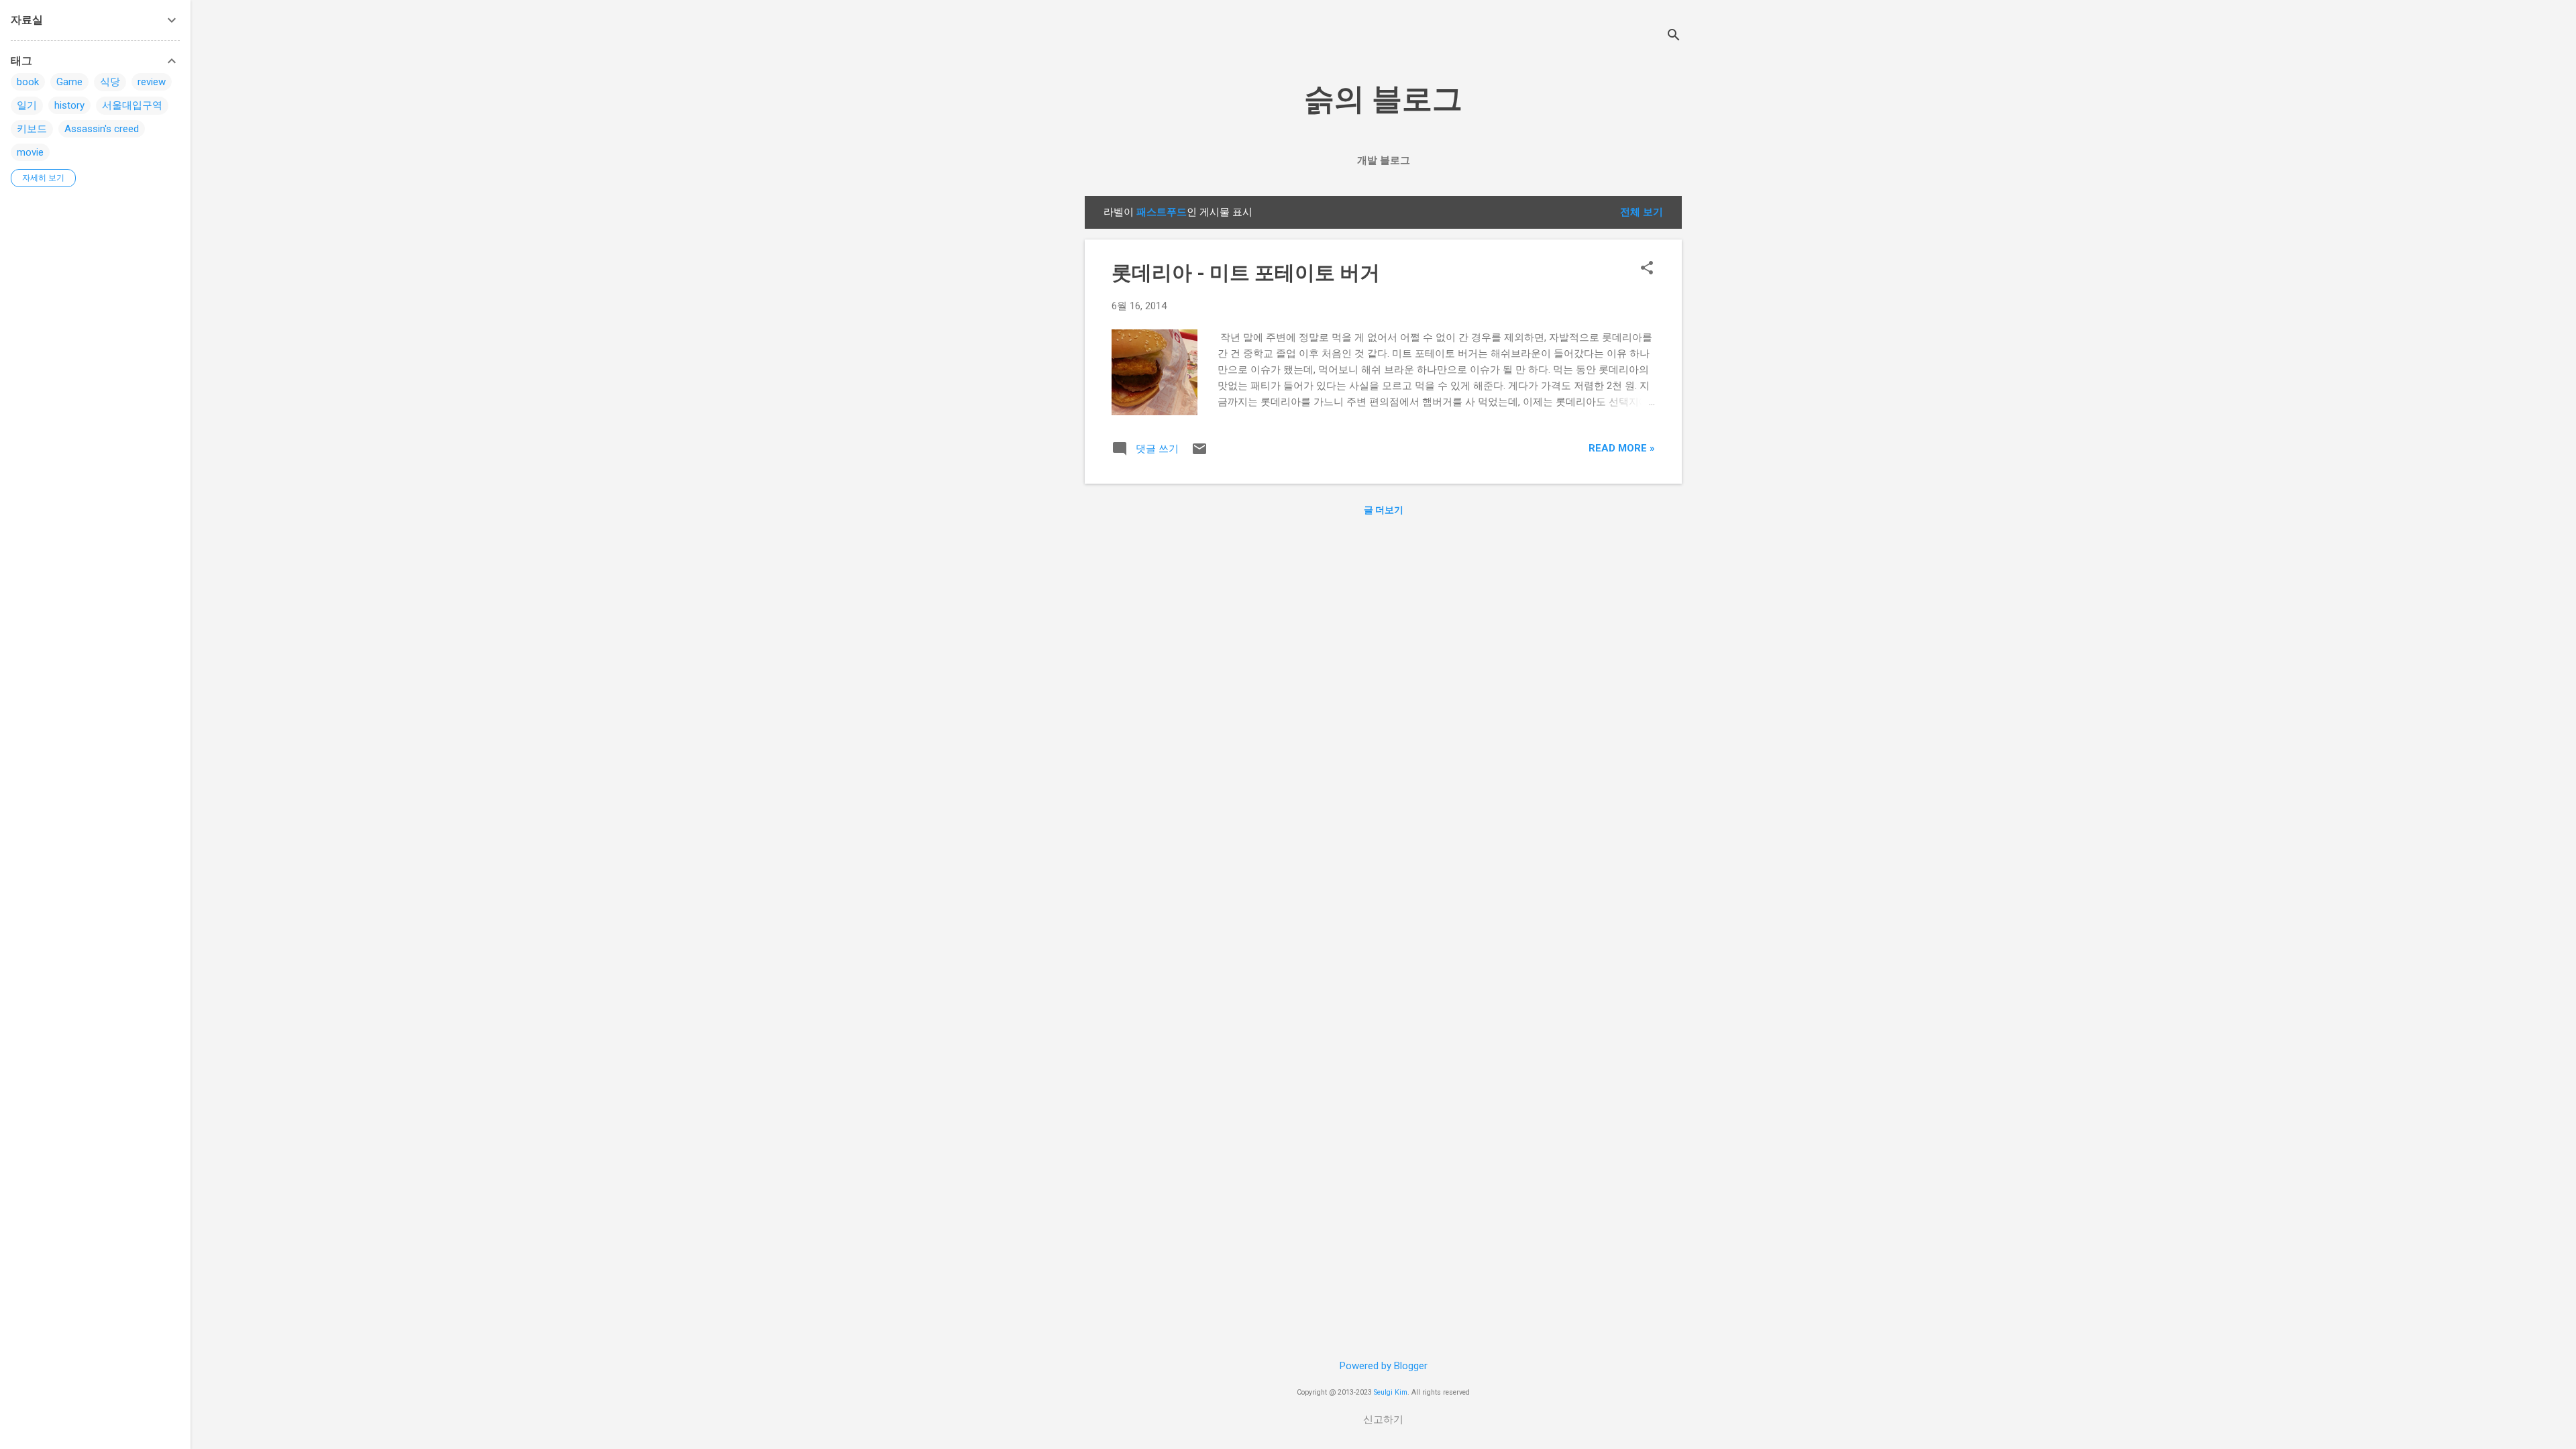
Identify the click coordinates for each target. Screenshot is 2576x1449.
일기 (27, 105)
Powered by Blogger (1384, 1366)
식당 (110, 82)
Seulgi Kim (1391, 1392)
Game (69, 82)
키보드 (32, 129)
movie (30, 152)
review (152, 82)
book (28, 82)
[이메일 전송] (1199, 453)
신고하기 (1383, 1419)
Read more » (1622, 448)
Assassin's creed (102, 129)
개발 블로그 (1384, 160)
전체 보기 (1642, 212)
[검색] (1674, 37)
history (69, 105)
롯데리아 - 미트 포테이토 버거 (1246, 273)
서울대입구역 (132, 105)
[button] (1647, 269)
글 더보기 (1384, 510)
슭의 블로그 (1383, 99)
